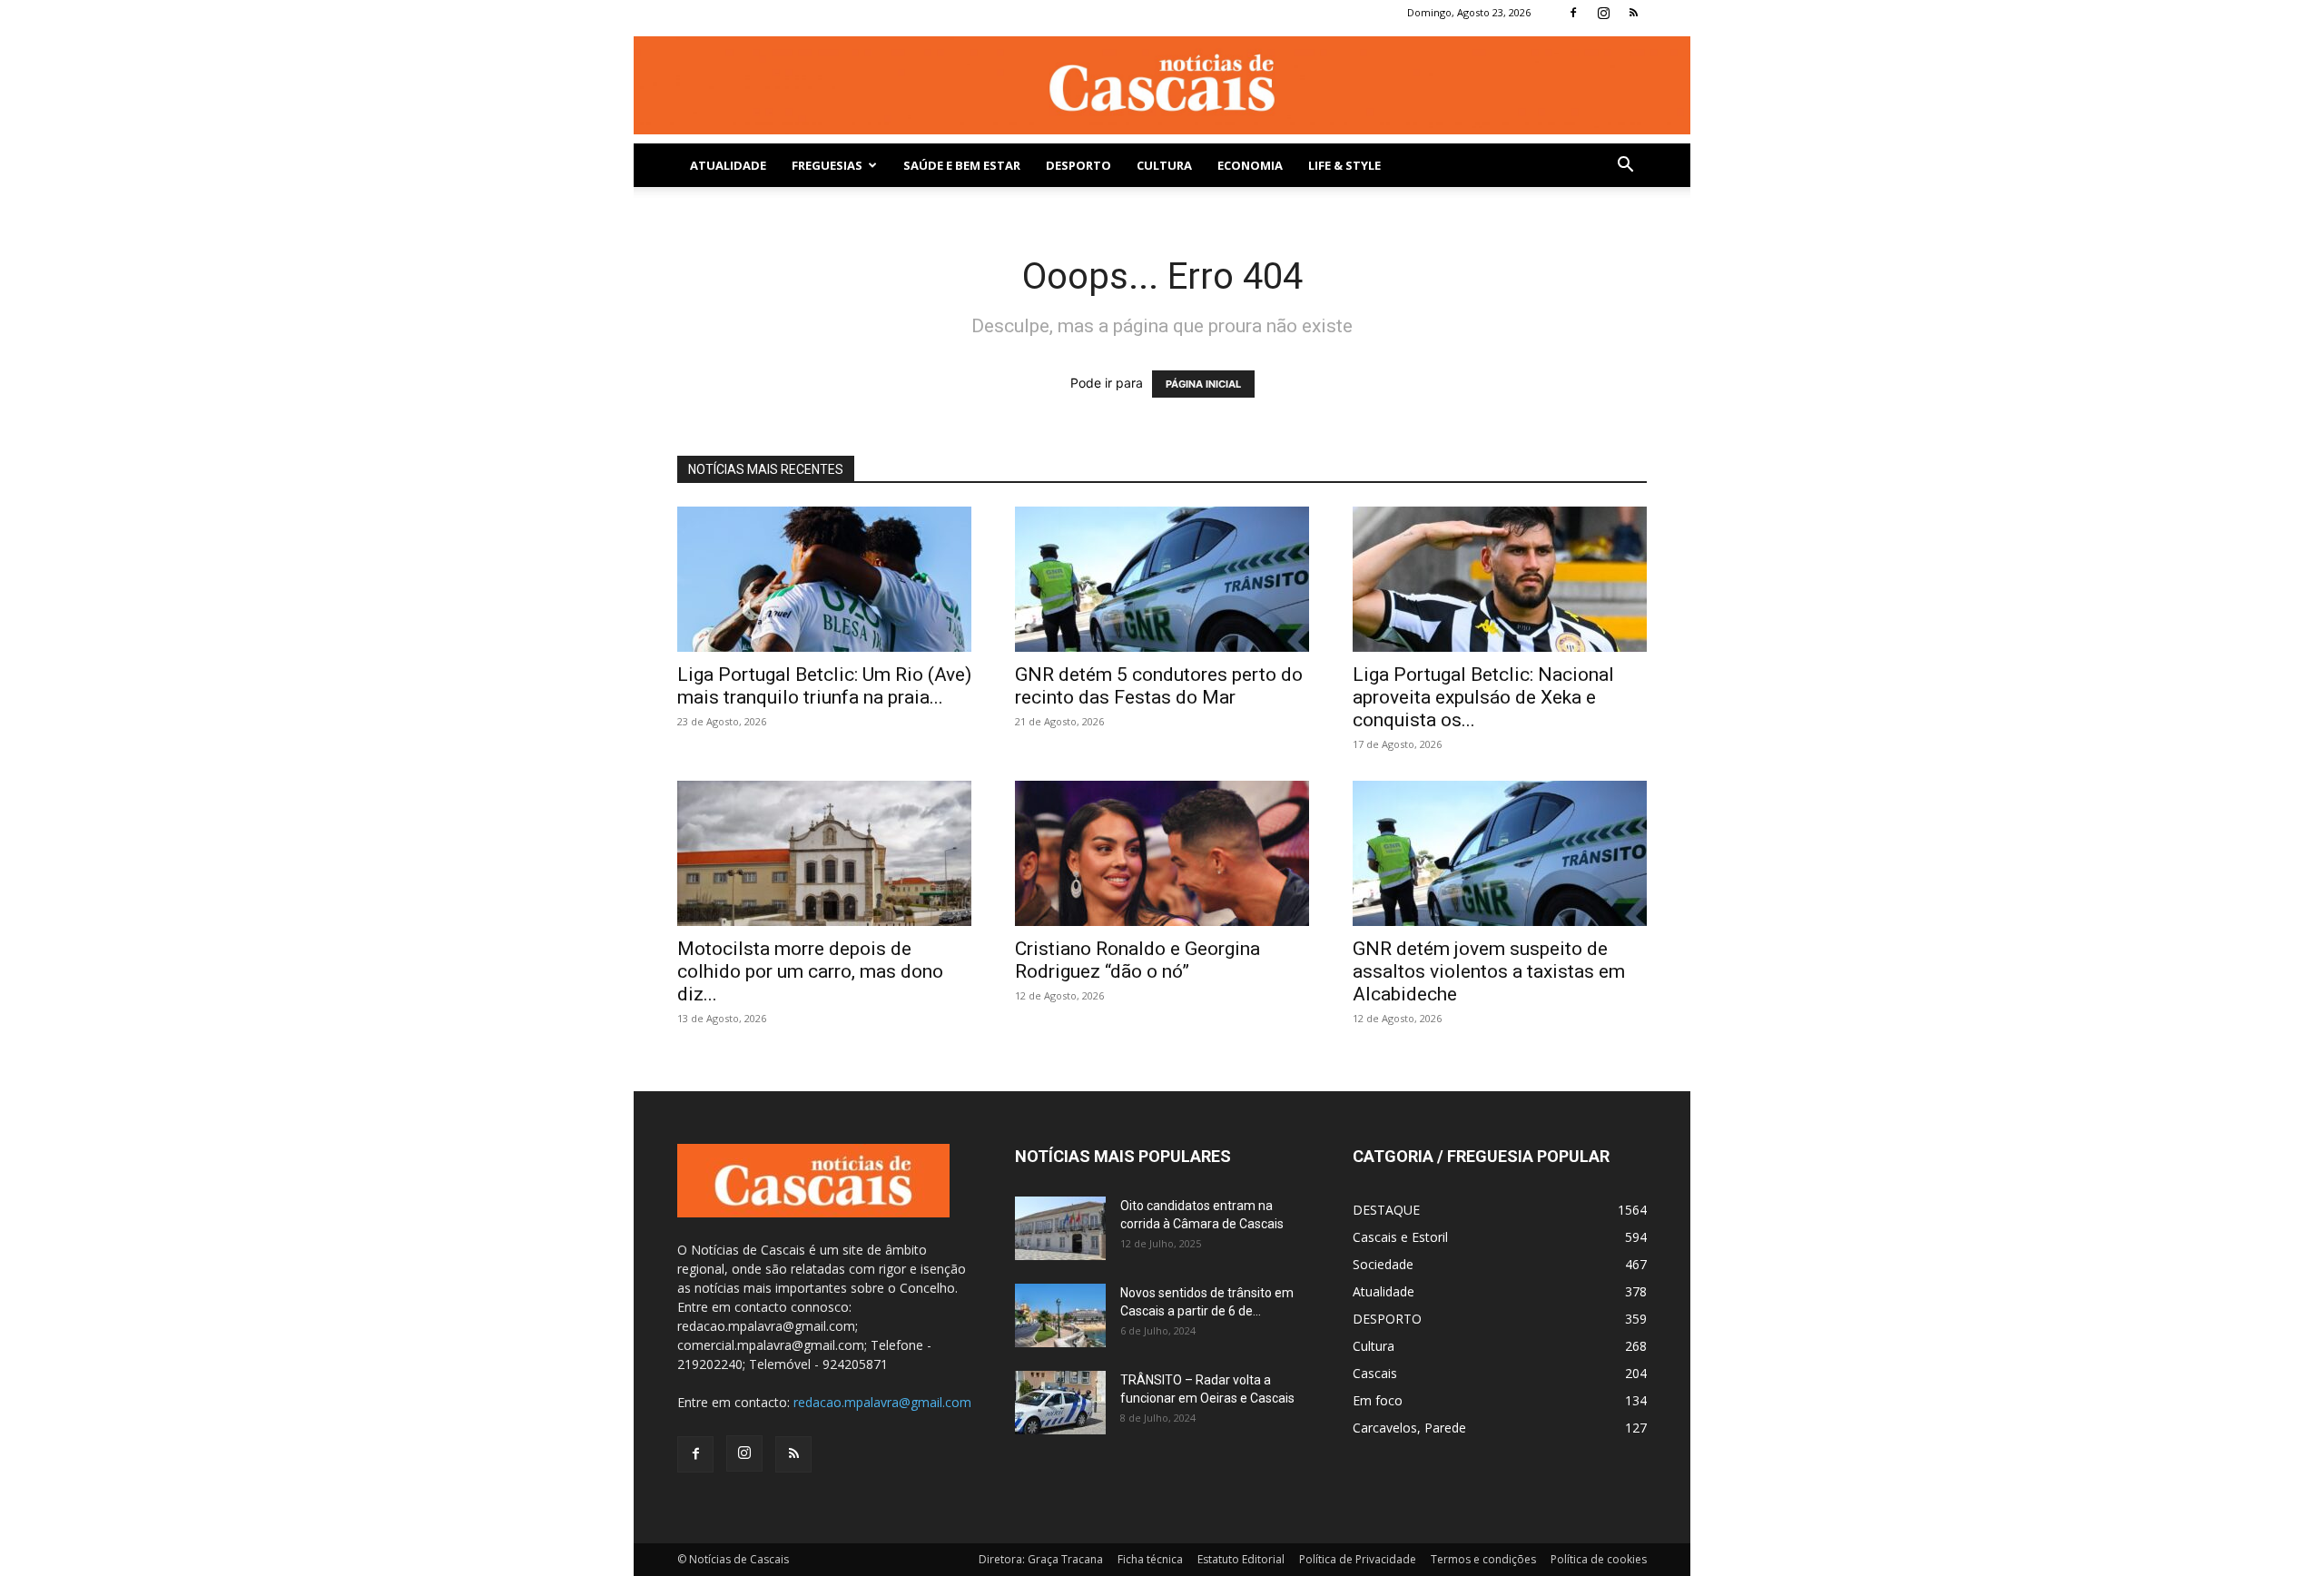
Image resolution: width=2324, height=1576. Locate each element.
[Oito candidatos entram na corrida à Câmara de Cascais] (1060, 1228)
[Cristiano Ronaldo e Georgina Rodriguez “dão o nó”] (1162, 853)
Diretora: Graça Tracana (1041, 1559)
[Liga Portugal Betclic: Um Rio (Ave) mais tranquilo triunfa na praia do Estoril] (824, 579)
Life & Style (1344, 165)
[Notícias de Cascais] (1162, 85)
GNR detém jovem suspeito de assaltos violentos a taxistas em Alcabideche (1489, 971)
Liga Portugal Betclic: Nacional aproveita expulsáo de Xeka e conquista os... (1483, 697)
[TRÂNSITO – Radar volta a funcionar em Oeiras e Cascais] (1060, 1403)
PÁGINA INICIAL (1203, 384)
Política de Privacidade (1358, 1559)
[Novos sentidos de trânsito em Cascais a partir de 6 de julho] (1060, 1315)
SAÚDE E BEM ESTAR (962, 165)
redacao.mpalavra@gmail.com (882, 1402)
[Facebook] (1573, 13)
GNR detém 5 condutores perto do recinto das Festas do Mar (1159, 686)
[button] (1625, 167)
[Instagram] (1603, 13)
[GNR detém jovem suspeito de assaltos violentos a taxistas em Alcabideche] (1500, 853)
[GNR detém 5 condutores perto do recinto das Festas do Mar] (1162, 579)
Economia (1250, 165)
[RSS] (1633, 13)
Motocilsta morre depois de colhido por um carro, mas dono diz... (810, 971)
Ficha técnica (1150, 1559)
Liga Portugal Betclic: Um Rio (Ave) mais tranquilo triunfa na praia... (824, 686)
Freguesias (827, 165)
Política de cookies (1599, 1559)
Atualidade (728, 165)
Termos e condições (1483, 1559)
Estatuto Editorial (1241, 1559)
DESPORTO (1078, 165)
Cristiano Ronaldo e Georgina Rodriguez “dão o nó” (1137, 960)
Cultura (1164, 165)
